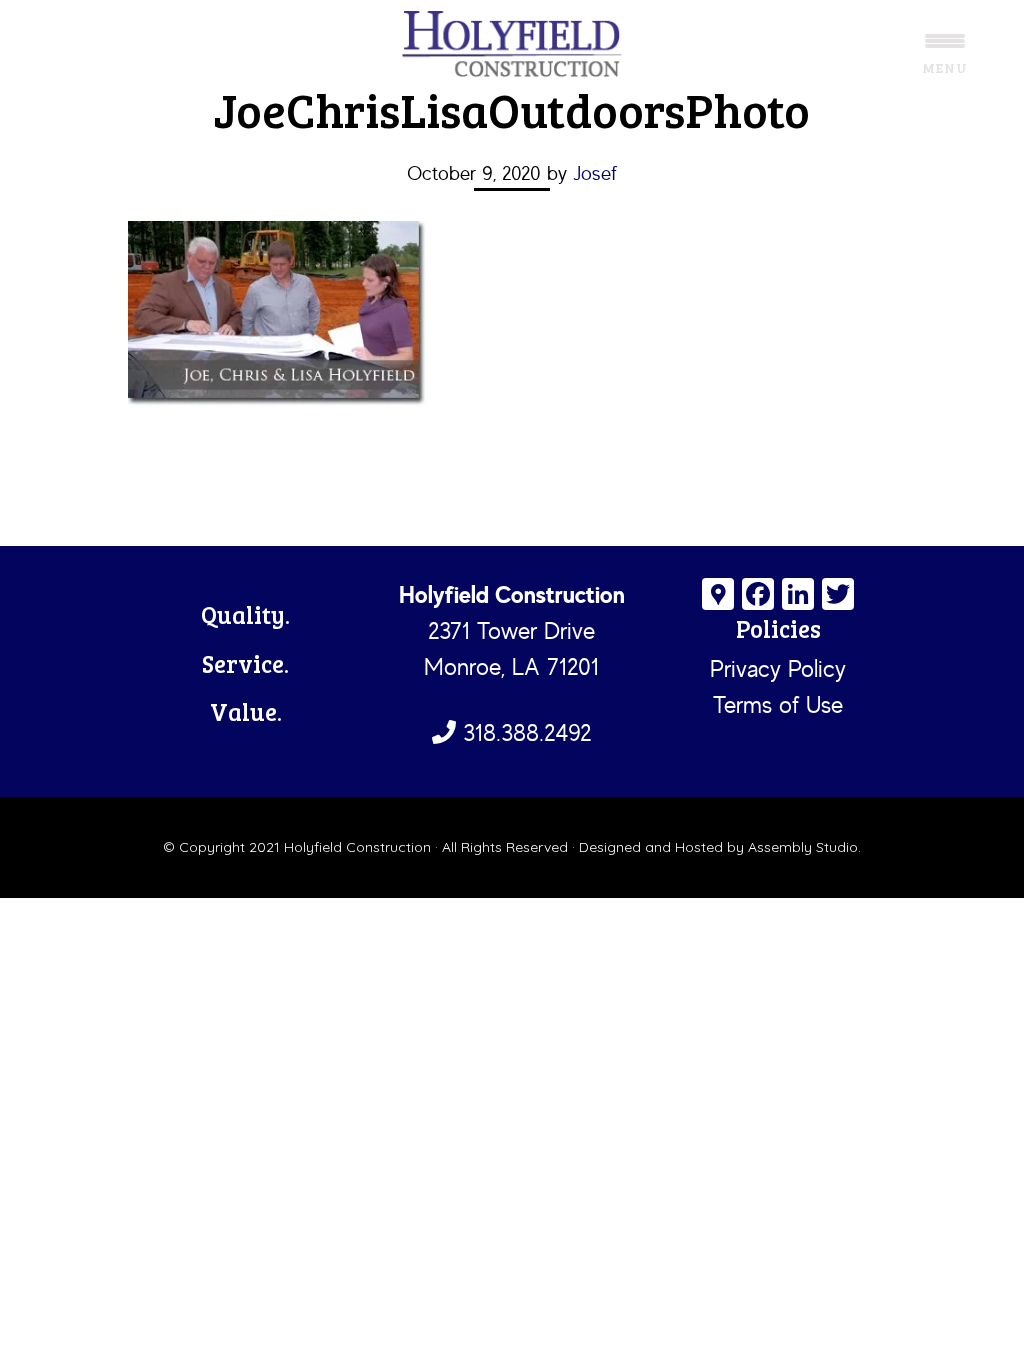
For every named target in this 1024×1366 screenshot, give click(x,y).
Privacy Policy (778, 668)
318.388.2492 (524, 732)
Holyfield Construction (512, 45)
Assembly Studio (803, 847)
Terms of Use (778, 704)
